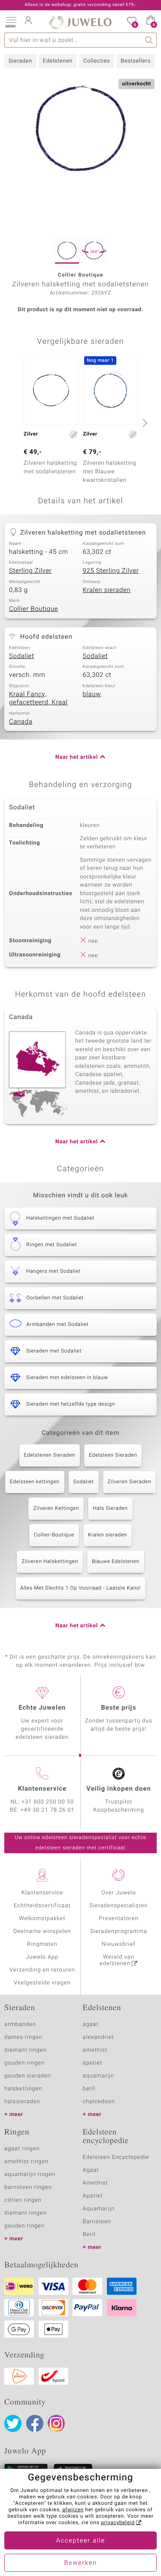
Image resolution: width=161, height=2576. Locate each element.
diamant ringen (26, 2050)
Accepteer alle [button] (80, 2541)
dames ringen (23, 2037)
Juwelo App (42, 1957)
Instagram (56, 2423)
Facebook (35, 2423)
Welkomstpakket (42, 1919)
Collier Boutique (33, 609)
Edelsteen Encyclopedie (116, 2157)
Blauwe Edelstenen (116, 1562)
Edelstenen (58, 61)
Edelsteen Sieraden (113, 1455)
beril (89, 2089)
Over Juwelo (119, 1893)
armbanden (20, 2024)
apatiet (93, 2063)
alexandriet (99, 2037)
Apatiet (93, 2196)
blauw (92, 694)
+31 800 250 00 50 (48, 1802)
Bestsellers (136, 61)
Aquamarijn (99, 2209)
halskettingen (23, 2089)
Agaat (91, 2170)
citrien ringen (23, 2200)
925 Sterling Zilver (111, 571)
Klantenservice (42, 1893)
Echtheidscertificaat (42, 1906)
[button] (11, 21)
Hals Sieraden (110, 1509)
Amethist (96, 2183)
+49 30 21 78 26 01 (48, 1810)
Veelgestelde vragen (42, 1983)
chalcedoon (99, 2102)
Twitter (13, 2423)
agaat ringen (22, 2149)
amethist (95, 2050)
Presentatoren (118, 1919)
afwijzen (73, 2510)
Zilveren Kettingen (56, 1509)
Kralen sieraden (107, 590)
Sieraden (20, 61)
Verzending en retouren (42, 1970)
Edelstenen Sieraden (50, 1455)
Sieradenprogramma (118, 1931)
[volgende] (144, 423)
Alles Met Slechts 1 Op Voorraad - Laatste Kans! (80, 1588)
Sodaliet (22, 656)
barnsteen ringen (28, 2187)
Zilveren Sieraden (130, 1482)
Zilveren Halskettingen (50, 1562)
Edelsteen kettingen (35, 1482)
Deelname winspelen (42, 1931)
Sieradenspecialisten (118, 1906)
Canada (21, 722)
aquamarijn (99, 2076)
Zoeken (149, 40)
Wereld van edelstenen (117, 1960)
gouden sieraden (27, 2076)
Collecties (97, 61)
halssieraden (22, 2102)
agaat (91, 2024)
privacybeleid (118, 2523)
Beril (89, 2235)
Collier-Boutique (54, 1535)
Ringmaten (42, 1944)
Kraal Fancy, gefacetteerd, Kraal (38, 699)
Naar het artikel (77, 757)
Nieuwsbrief (118, 1944)
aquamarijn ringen (30, 2175)
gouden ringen (24, 2063)
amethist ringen (26, 2162)
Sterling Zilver (30, 571)
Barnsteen (97, 2222)
